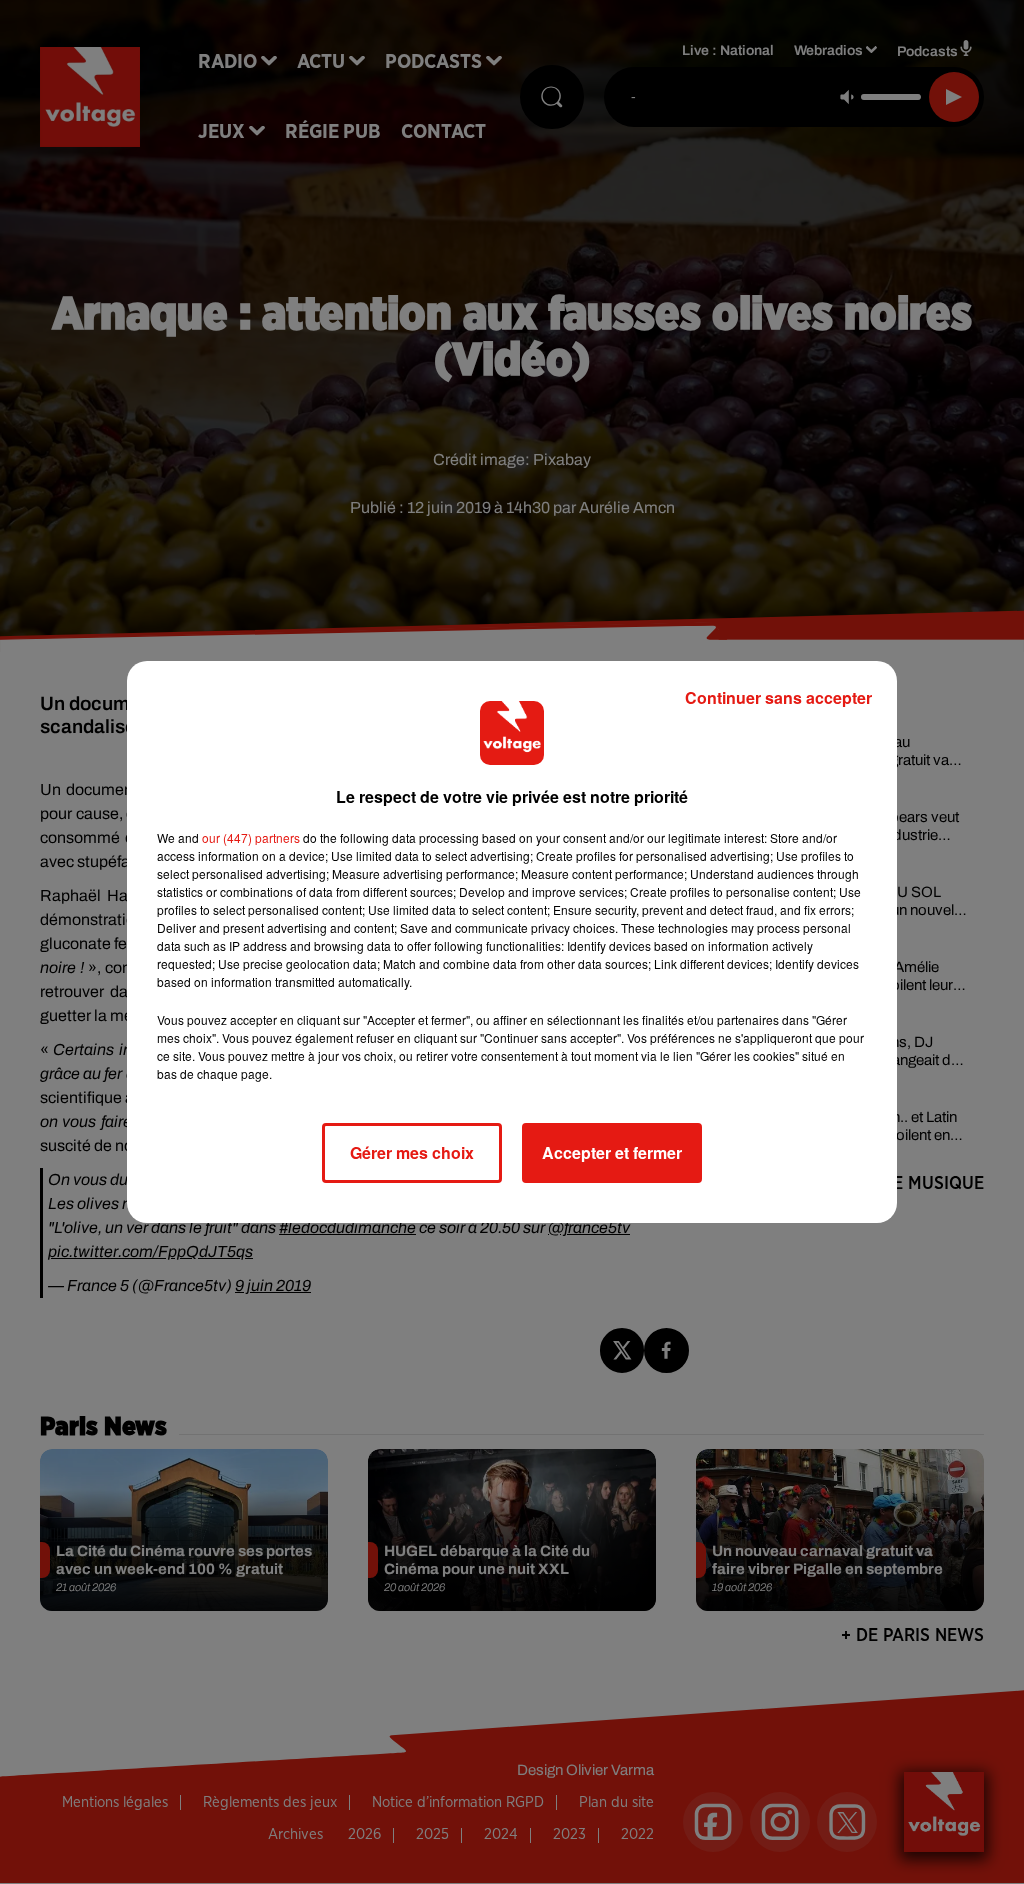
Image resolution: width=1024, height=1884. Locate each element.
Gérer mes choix (412, 1152)
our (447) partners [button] (251, 837)
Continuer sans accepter (778, 697)
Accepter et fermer (612, 1152)
